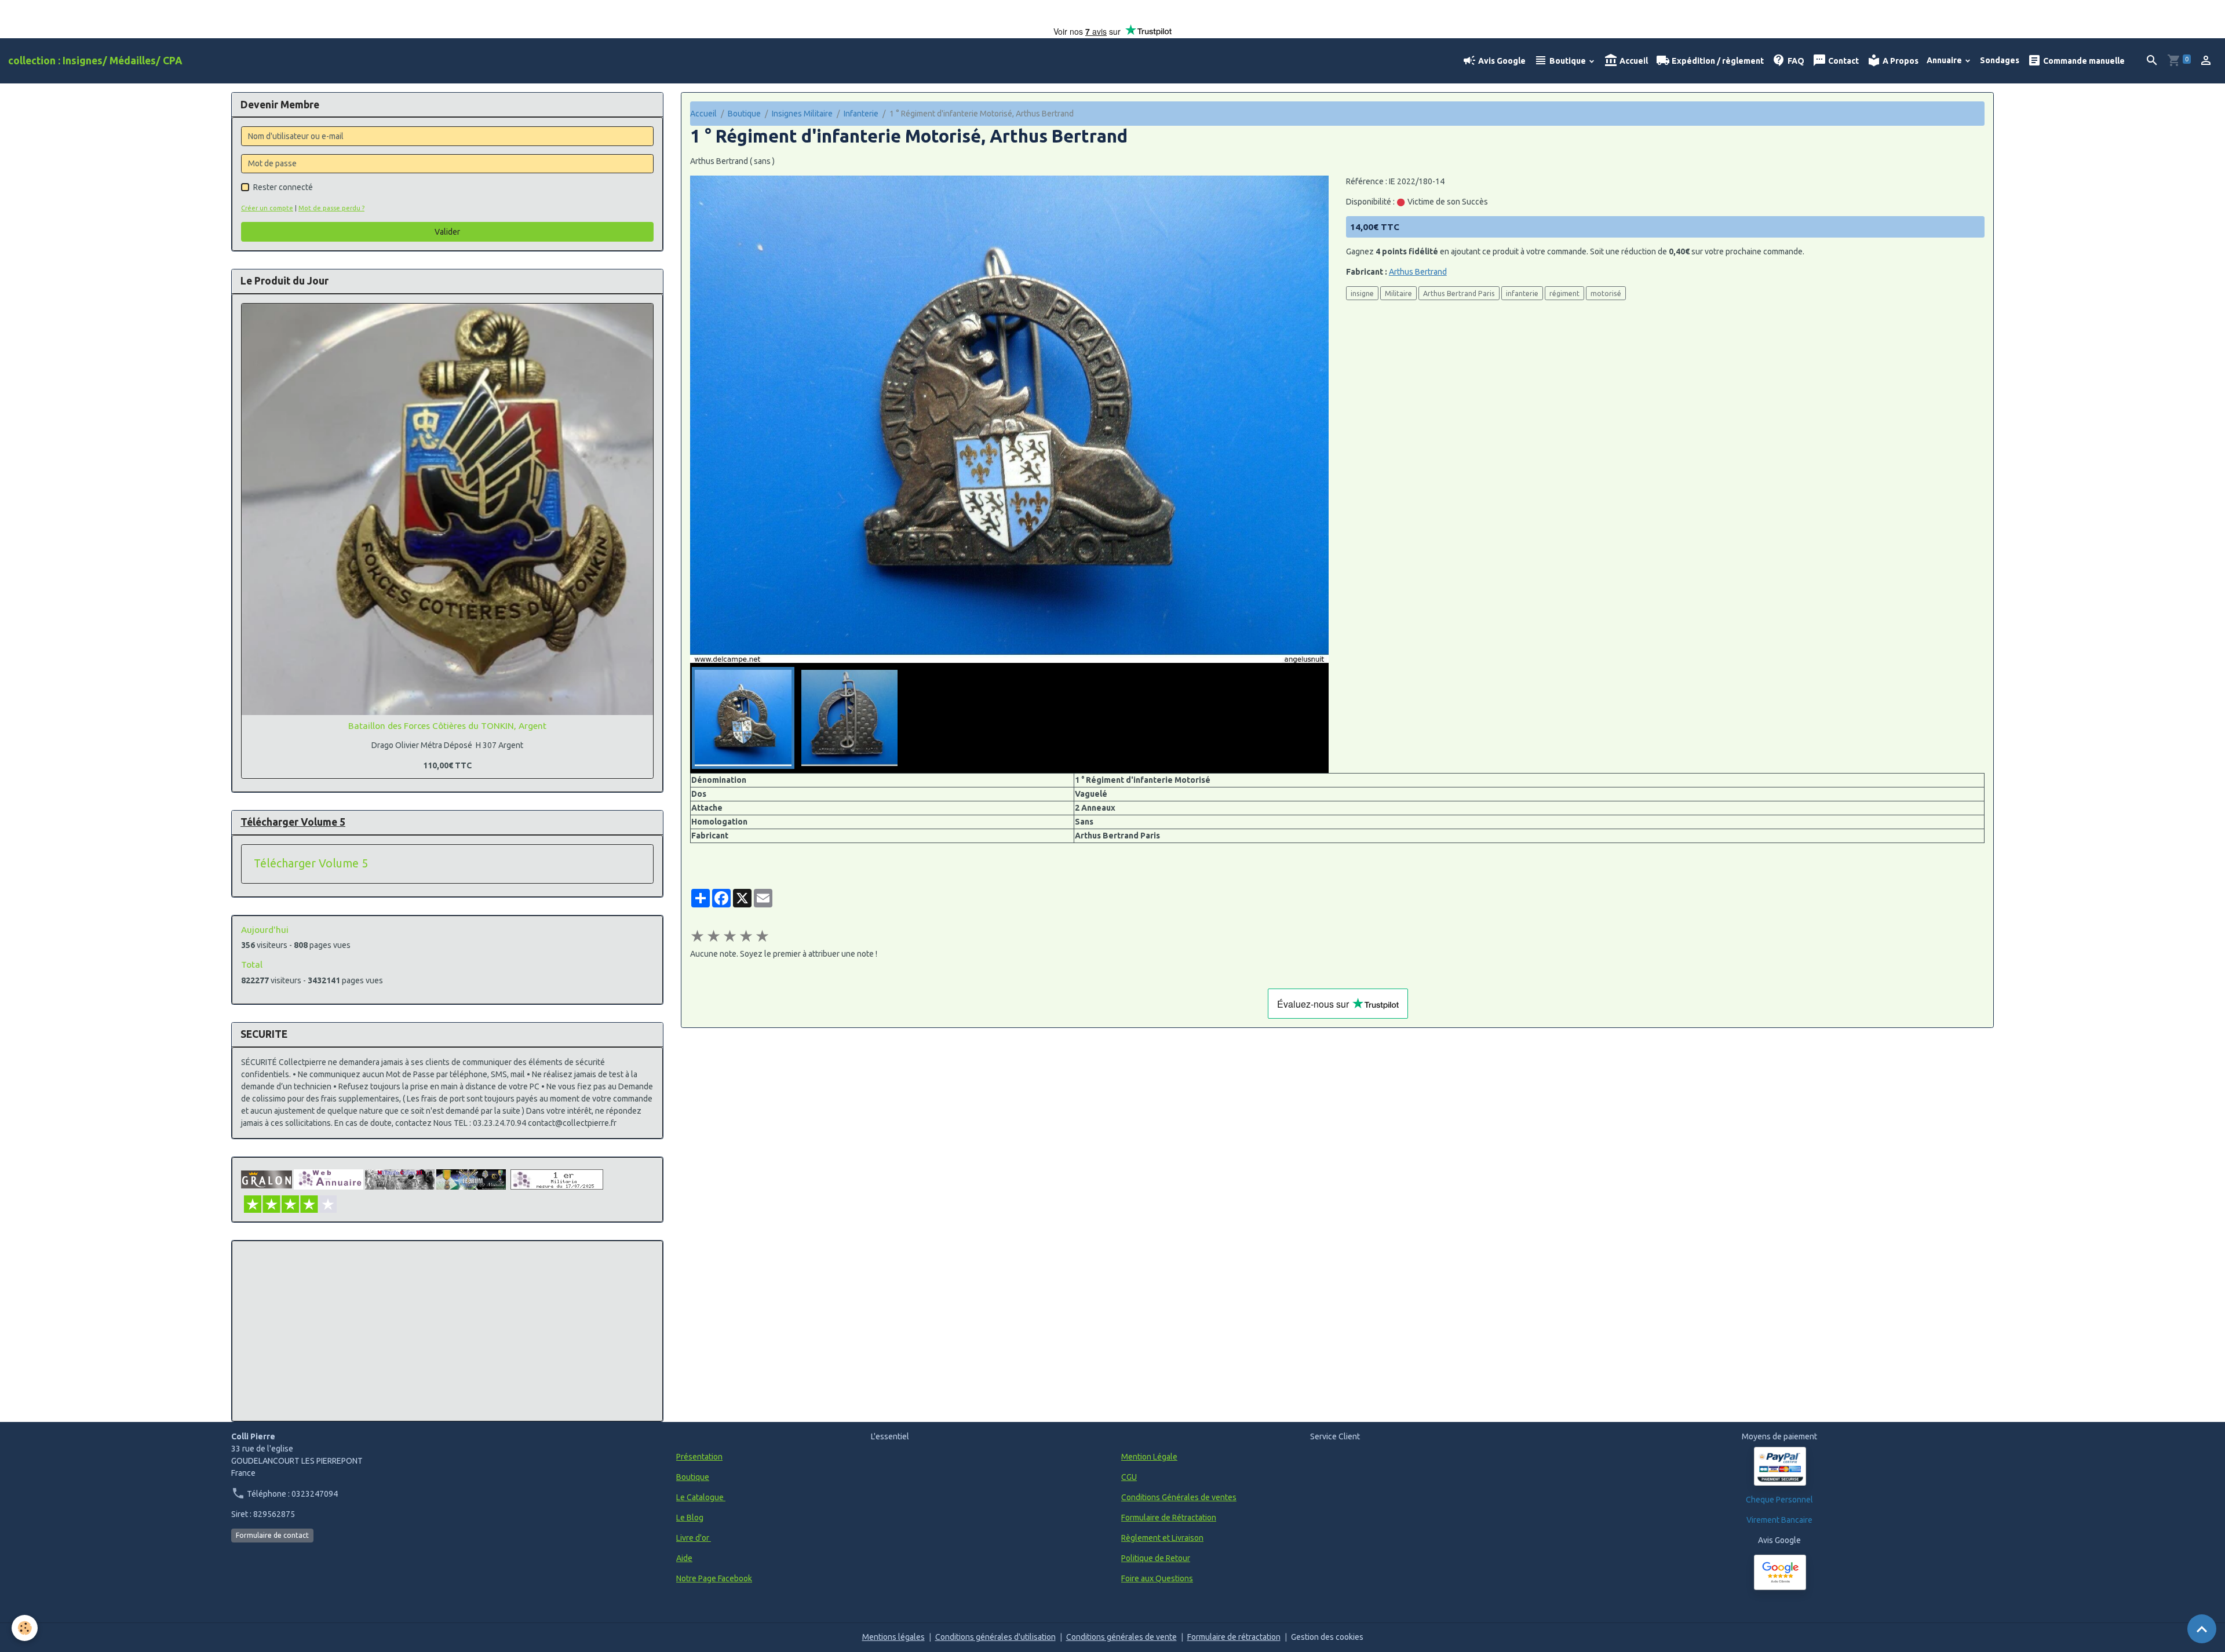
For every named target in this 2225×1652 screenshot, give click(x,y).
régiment (1564, 293)
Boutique (1568, 61)
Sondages (2000, 60)
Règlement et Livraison (1162, 1538)
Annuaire (1945, 60)
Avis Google (1501, 61)
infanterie (1522, 293)
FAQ (1795, 61)
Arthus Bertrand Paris (1459, 293)
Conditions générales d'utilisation (995, 1637)
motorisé (1606, 293)
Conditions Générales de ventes (1179, 1497)
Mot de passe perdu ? (331, 208)
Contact (1843, 61)
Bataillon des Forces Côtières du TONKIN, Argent (447, 726)
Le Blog (690, 1518)
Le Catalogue (701, 1497)
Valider (447, 232)
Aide (684, 1558)
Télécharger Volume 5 (311, 863)
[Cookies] (25, 1628)
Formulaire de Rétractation (1169, 1518)
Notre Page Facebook (714, 1578)
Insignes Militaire (802, 114)
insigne (1362, 293)
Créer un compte (267, 208)
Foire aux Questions (1157, 1578)
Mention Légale (1149, 1457)
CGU (1129, 1477)
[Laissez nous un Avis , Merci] (1780, 1572)
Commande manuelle (2083, 61)
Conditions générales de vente (1121, 1637)
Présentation (699, 1457)
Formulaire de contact (272, 1535)
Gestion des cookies (1327, 1637)
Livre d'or (694, 1538)
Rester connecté (283, 187)
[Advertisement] (447, 1331)
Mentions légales (893, 1637)
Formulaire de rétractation (1234, 1637)
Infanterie (861, 114)
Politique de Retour (1156, 1558)
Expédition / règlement (1717, 61)
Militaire (1398, 293)
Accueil (1633, 61)
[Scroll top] (2202, 1629)
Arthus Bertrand (1418, 272)
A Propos (1900, 61)
